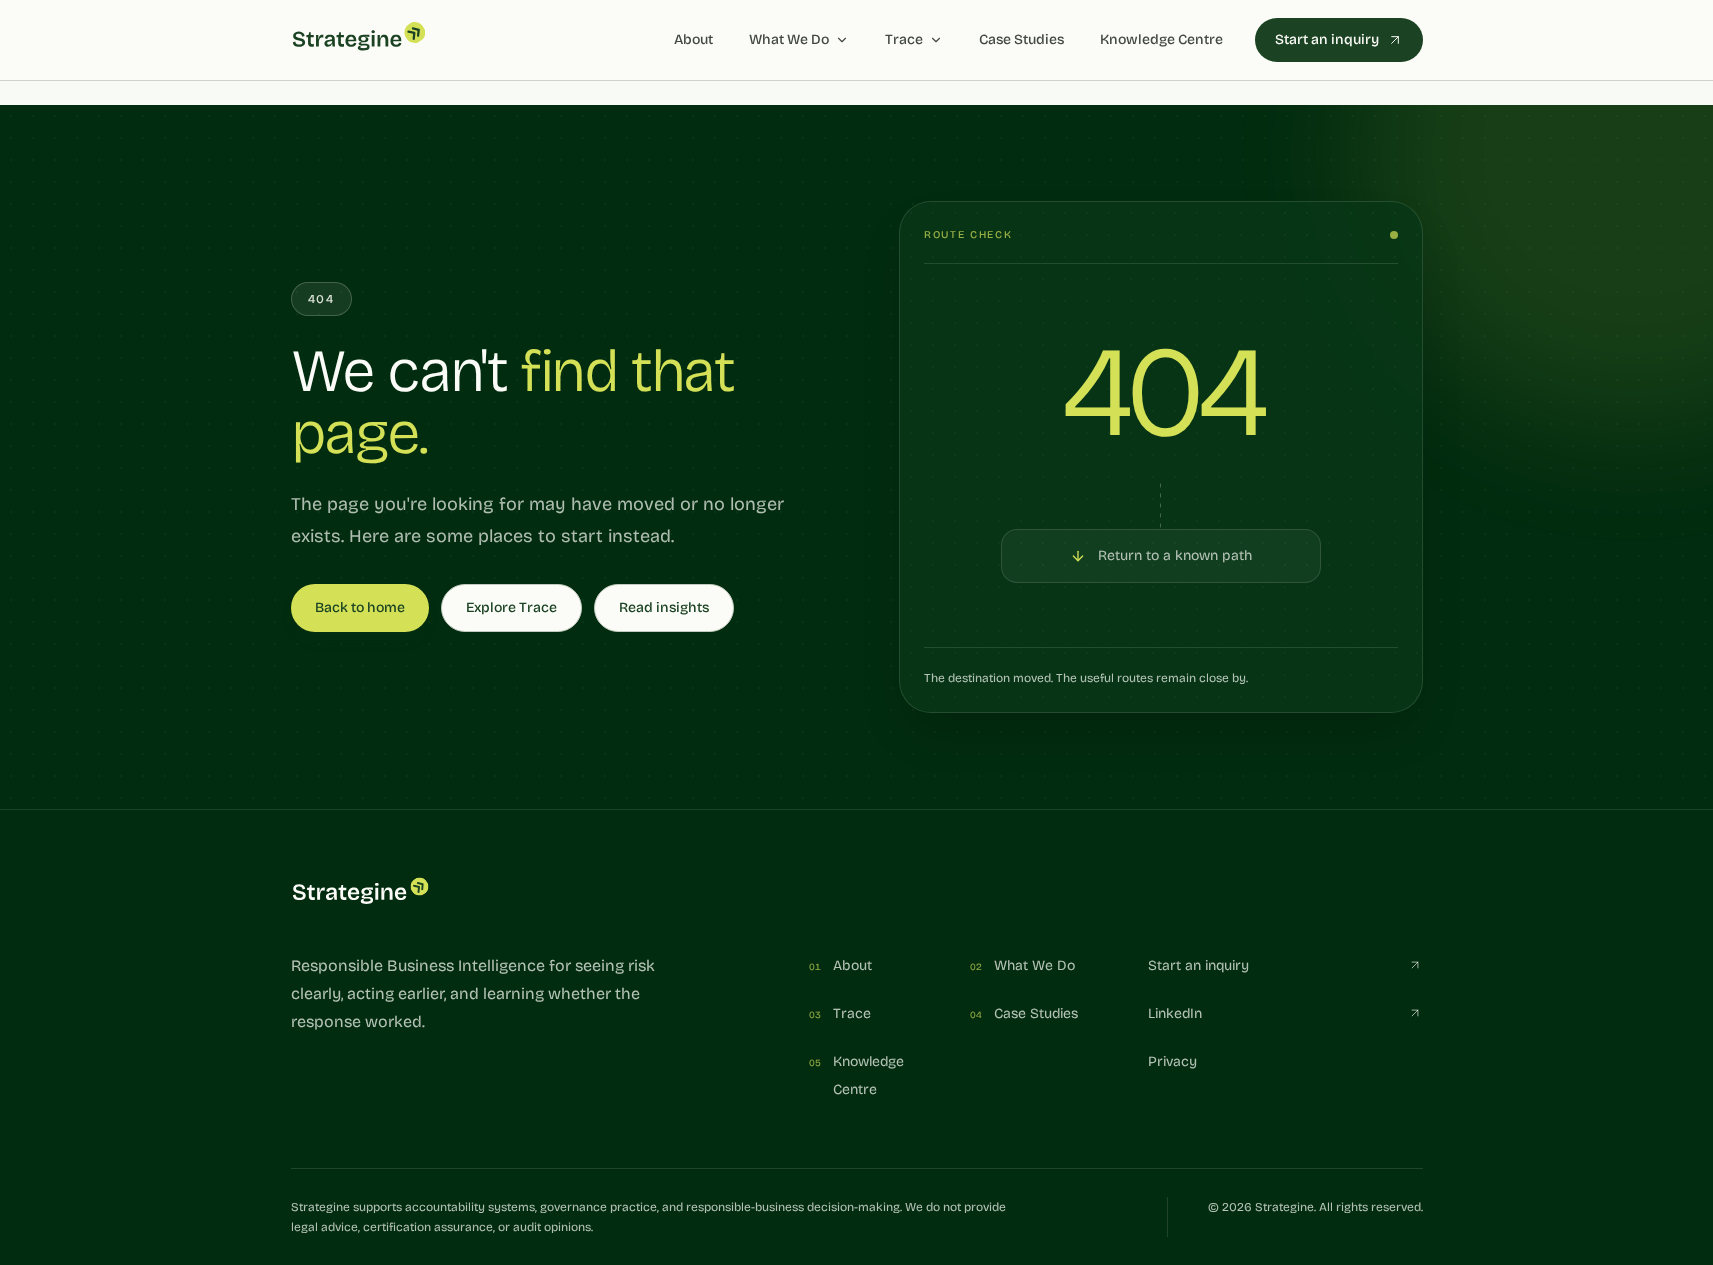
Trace (904, 39)
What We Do (789, 39)
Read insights (664, 607)
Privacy (1172, 1061)
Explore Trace (511, 607)
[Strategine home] (358, 40)
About (693, 39)
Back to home (360, 607)
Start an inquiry (1327, 39)
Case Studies (1021, 39)
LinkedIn (1175, 1013)
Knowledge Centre (1161, 39)
